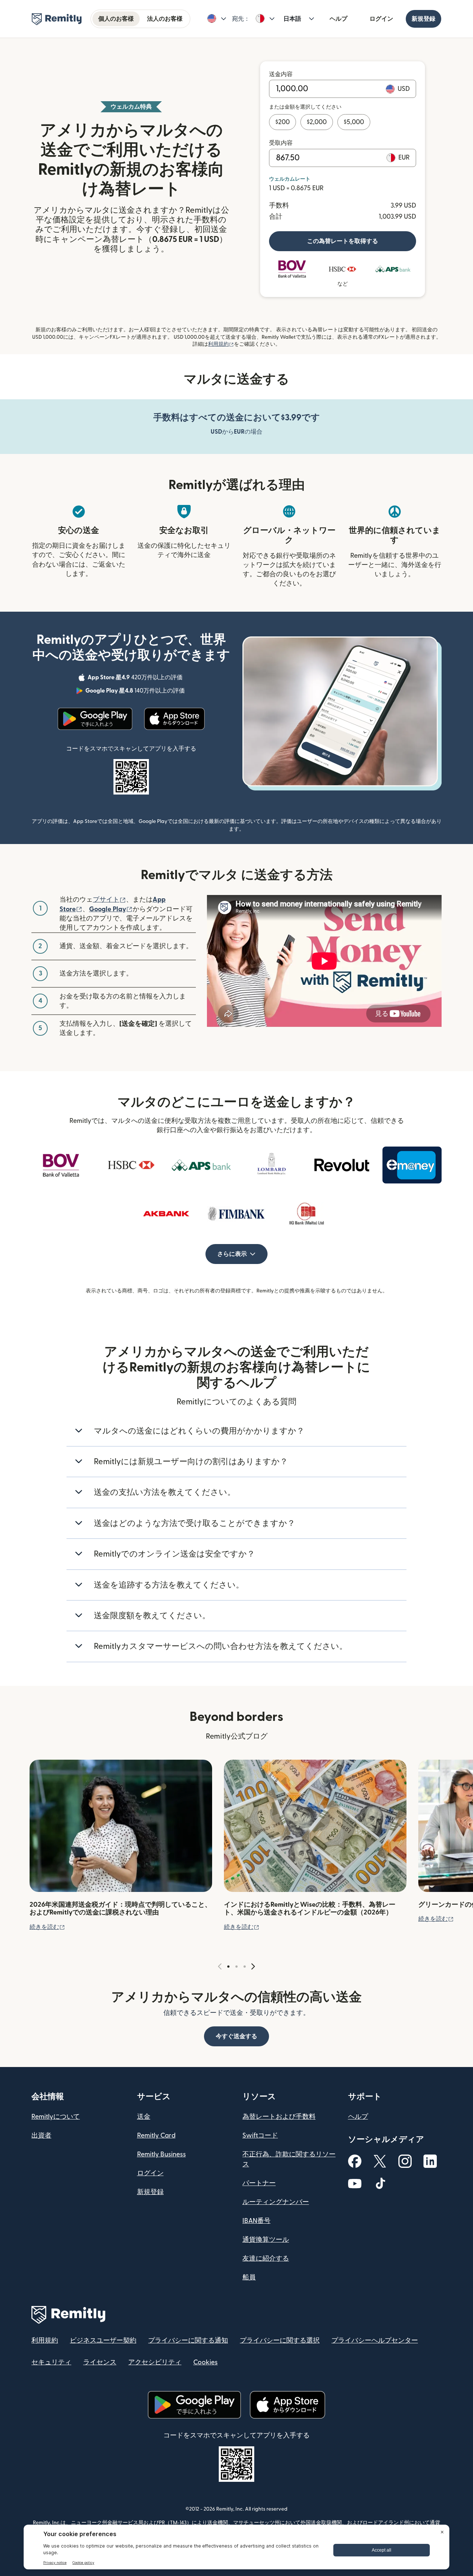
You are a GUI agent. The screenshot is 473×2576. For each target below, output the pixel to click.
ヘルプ (338, 19)
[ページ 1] (228, 1967)
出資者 (41, 2136)
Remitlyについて (56, 2117)
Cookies (205, 2362)
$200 (283, 122)
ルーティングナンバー (276, 2202)
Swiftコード (260, 2136)
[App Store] (174, 719)
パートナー (259, 2183)
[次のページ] (253, 1967)
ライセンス (100, 2362)
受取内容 (281, 143)
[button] (217, 19)
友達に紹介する (266, 2259)
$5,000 (354, 122)
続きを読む (47, 1927)
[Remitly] (57, 19)
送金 (144, 2117)
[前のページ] (220, 1967)
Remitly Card (156, 2136)
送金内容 (281, 74)
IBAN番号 (256, 2221)
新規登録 (423, 19)
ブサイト (109, 900)
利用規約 (221, 344)
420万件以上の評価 (136, 679)
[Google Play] (95, 719)
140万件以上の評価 (136, 692)
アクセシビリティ (155, 2362)
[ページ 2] (236, 1967)
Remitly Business (161, 2154)
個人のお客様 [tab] (116, 19)
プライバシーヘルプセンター (375, 2341)
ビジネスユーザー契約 (103, 2341)
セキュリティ (51, 2362)
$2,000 (317, 122)
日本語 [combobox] (292, 19)
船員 (249, 2277)
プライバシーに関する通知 (188, 2341)
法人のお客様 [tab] (165, 19)
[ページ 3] (245, 1967)
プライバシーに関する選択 (280, 2341)
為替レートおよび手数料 (279, 2117)
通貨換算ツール (266, 2240)
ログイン (381, 19)
